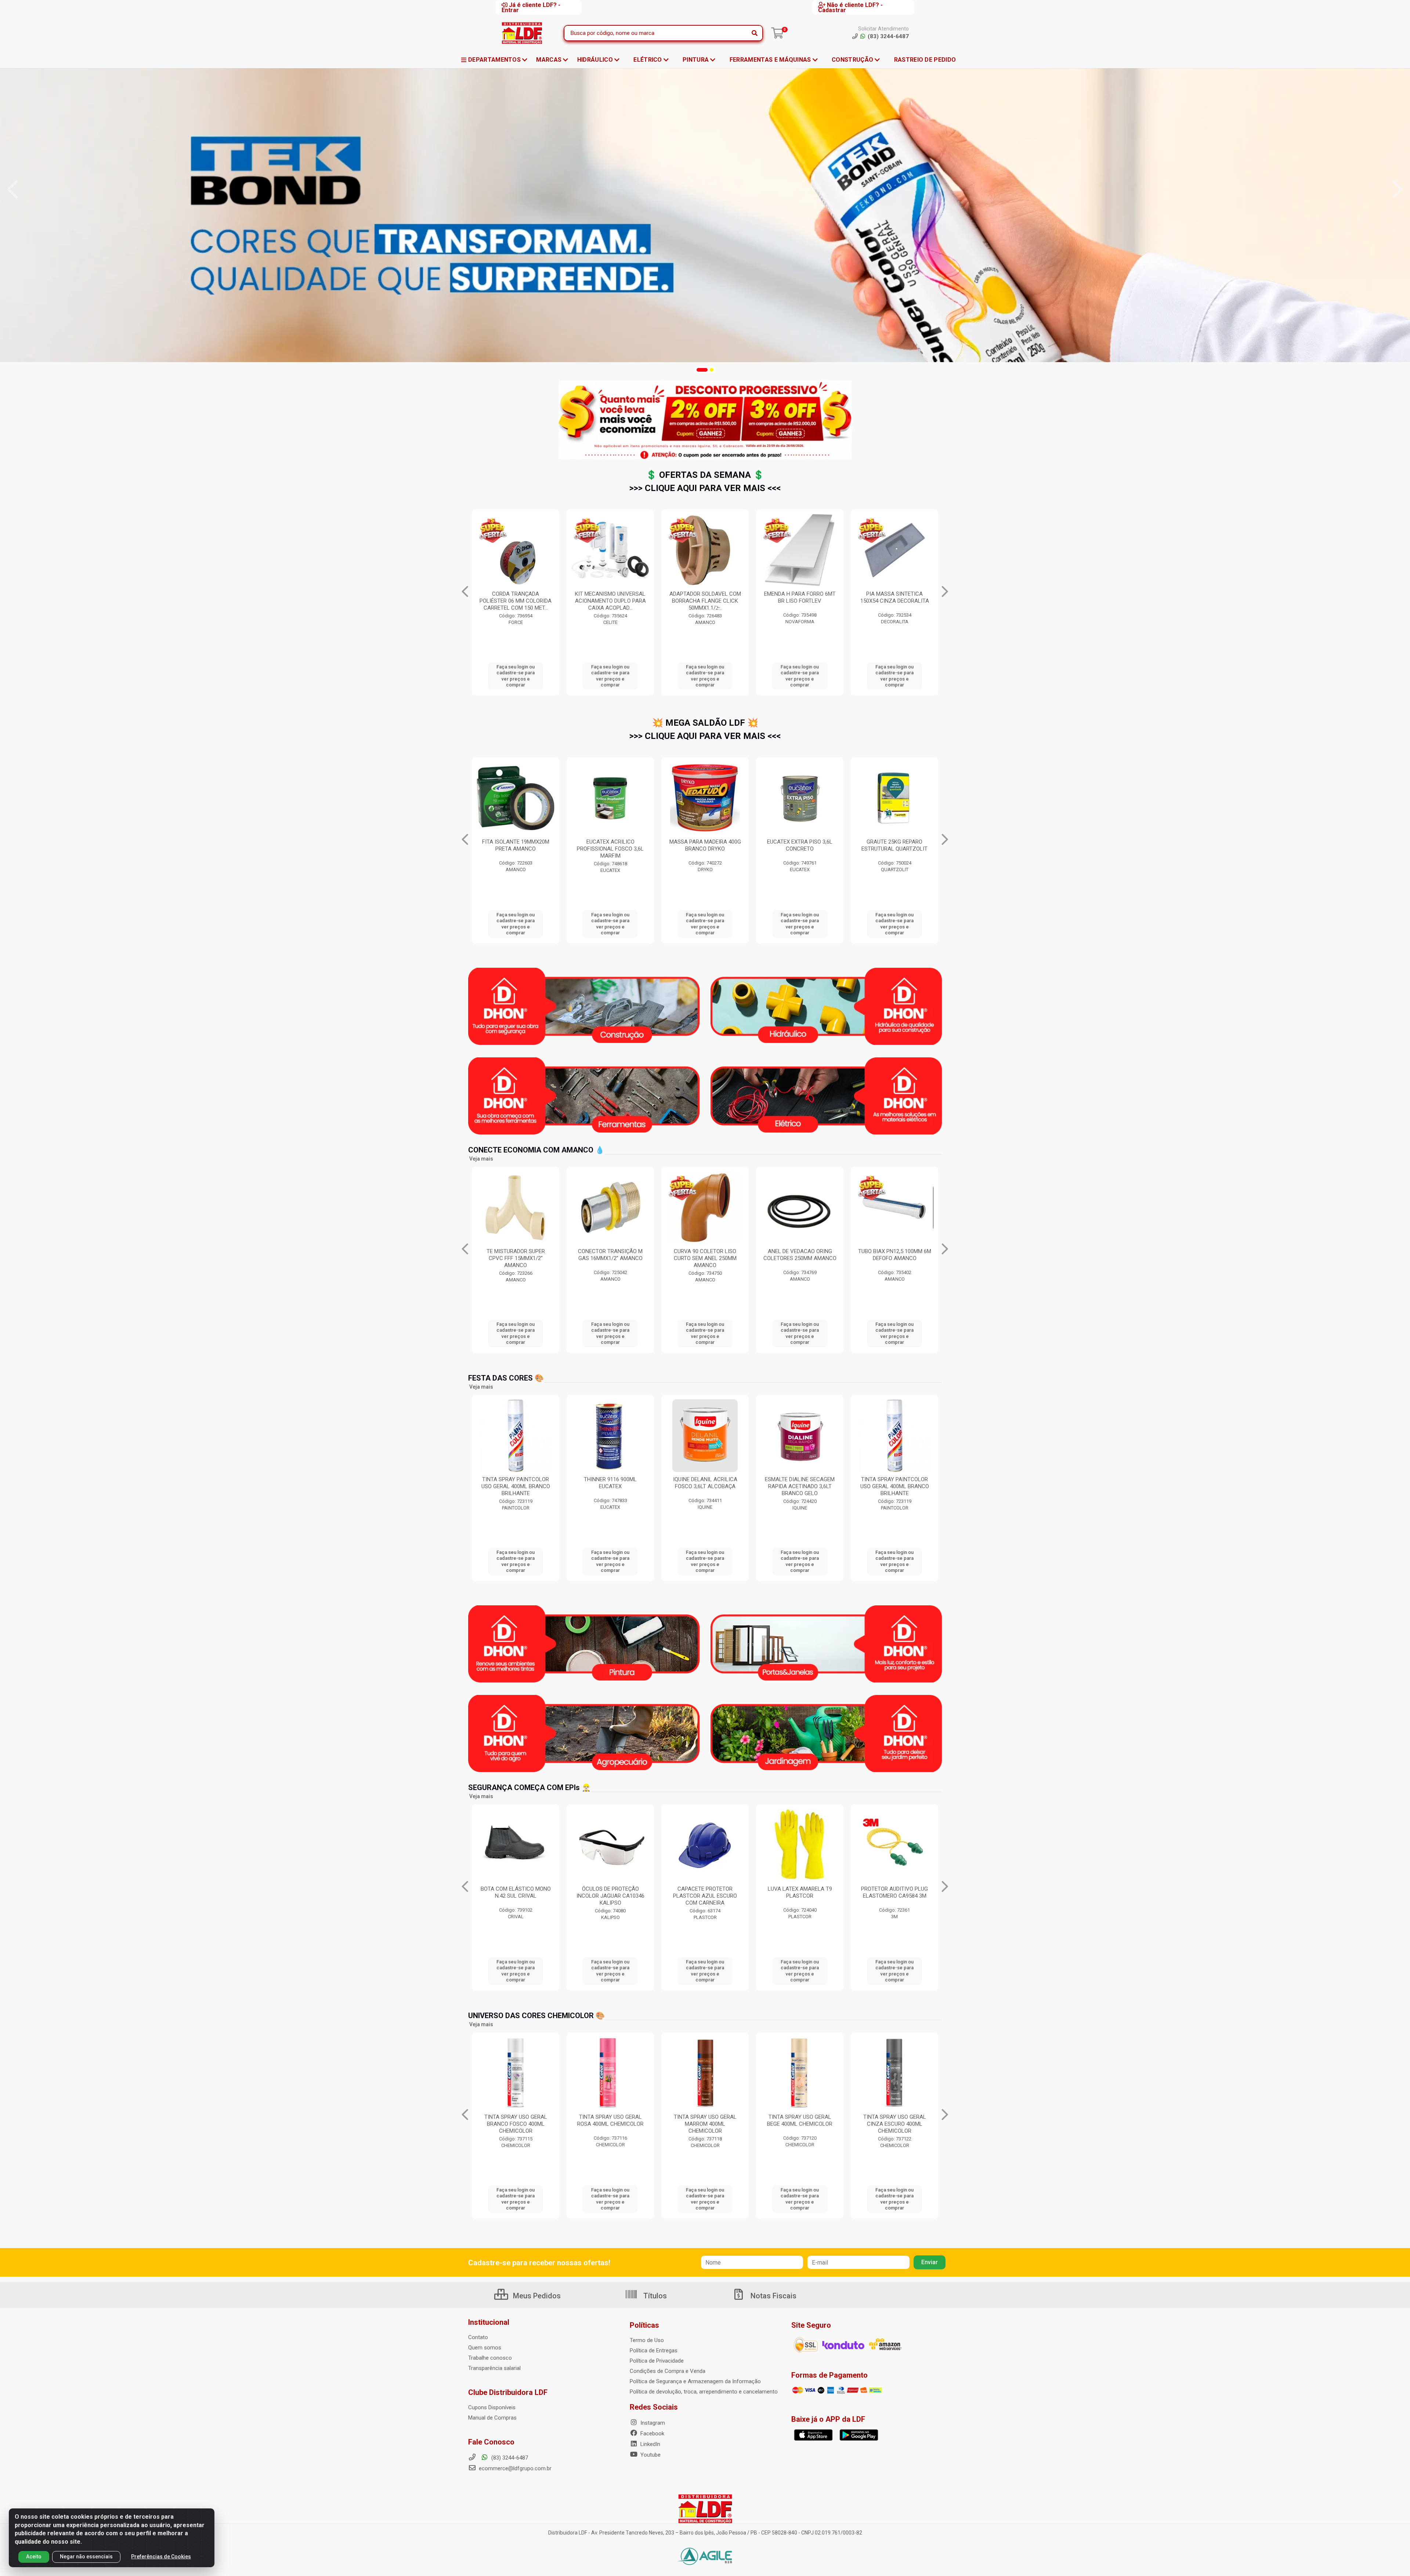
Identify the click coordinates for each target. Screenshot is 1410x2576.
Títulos (654, 2296)
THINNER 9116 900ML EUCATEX (610, 1483)
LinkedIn (650, 2444)
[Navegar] (12, 190)
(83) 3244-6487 (509, 2458)
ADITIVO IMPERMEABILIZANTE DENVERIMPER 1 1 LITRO (800, 849)
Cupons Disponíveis (492, 2407)
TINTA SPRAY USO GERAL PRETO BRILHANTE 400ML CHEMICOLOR (705, 2124)
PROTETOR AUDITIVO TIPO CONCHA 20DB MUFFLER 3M (705, 1892)
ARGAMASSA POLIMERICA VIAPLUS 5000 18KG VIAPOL (895, 845)
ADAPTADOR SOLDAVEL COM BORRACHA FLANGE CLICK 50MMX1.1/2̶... (610, 1258)
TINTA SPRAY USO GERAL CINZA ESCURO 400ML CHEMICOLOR (610, 2124)
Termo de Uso (647, 2340)
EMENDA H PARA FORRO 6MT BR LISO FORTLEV (516, 597)
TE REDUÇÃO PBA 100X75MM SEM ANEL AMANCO (800, 597)
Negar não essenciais (86, 2557)
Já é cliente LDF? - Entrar (531, 7)
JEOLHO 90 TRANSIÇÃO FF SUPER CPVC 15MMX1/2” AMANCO (800, 1258)
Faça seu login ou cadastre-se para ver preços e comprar (516, 676)
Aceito (34, 2557)
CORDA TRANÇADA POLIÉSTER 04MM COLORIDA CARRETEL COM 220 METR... (705, 601)
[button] (698, 370)
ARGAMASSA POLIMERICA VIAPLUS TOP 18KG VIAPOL (705, 845)
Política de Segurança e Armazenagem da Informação (695, 2381)
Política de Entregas (654, 2350)
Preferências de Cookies (161, 2557)
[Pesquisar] (755, 33)
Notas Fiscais (773, 2296)
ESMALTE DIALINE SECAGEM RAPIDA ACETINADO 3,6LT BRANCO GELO (800, 1486)
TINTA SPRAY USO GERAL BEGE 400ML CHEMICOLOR (516, 2120)
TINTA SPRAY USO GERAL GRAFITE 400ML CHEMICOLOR (800, 2124)
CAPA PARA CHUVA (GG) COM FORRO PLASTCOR (610, 1892)
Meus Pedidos (536, 2296)
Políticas (644, 2325)
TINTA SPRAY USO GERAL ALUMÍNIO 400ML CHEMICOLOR (895, 2124)
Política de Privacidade (657, 2361)
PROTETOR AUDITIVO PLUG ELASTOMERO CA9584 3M (516, 1892)
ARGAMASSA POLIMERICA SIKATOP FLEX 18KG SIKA (610, 845)
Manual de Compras (492, 2418)
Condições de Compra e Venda (668, 2371)
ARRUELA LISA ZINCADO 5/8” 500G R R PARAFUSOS (894, 597)
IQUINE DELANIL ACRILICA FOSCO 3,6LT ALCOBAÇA (705, 1483)
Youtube (650, 2455)
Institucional (489, 2322)
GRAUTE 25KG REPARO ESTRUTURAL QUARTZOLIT (516, 845)
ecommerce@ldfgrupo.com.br (514, 2468)
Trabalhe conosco (490, 2358)
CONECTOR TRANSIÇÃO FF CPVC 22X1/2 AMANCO (705, 1255)
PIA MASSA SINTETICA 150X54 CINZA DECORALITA (610, 597)
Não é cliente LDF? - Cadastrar (850, 7)
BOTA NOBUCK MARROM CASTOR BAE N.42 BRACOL (800, 1892)
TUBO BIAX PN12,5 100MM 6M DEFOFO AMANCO (516, 1255)
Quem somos (485, 2348)
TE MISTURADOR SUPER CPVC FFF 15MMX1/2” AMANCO (895, 1258)
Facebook (652, 2434)
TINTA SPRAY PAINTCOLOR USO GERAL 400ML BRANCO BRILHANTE (516, 1486)
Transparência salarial (494, 2368)
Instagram (652, 2423)
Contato (478, 2337)
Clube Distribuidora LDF (508, 2392)
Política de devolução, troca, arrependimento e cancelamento (704, 2392)
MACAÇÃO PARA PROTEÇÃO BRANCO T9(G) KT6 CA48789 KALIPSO (895, 1896)
